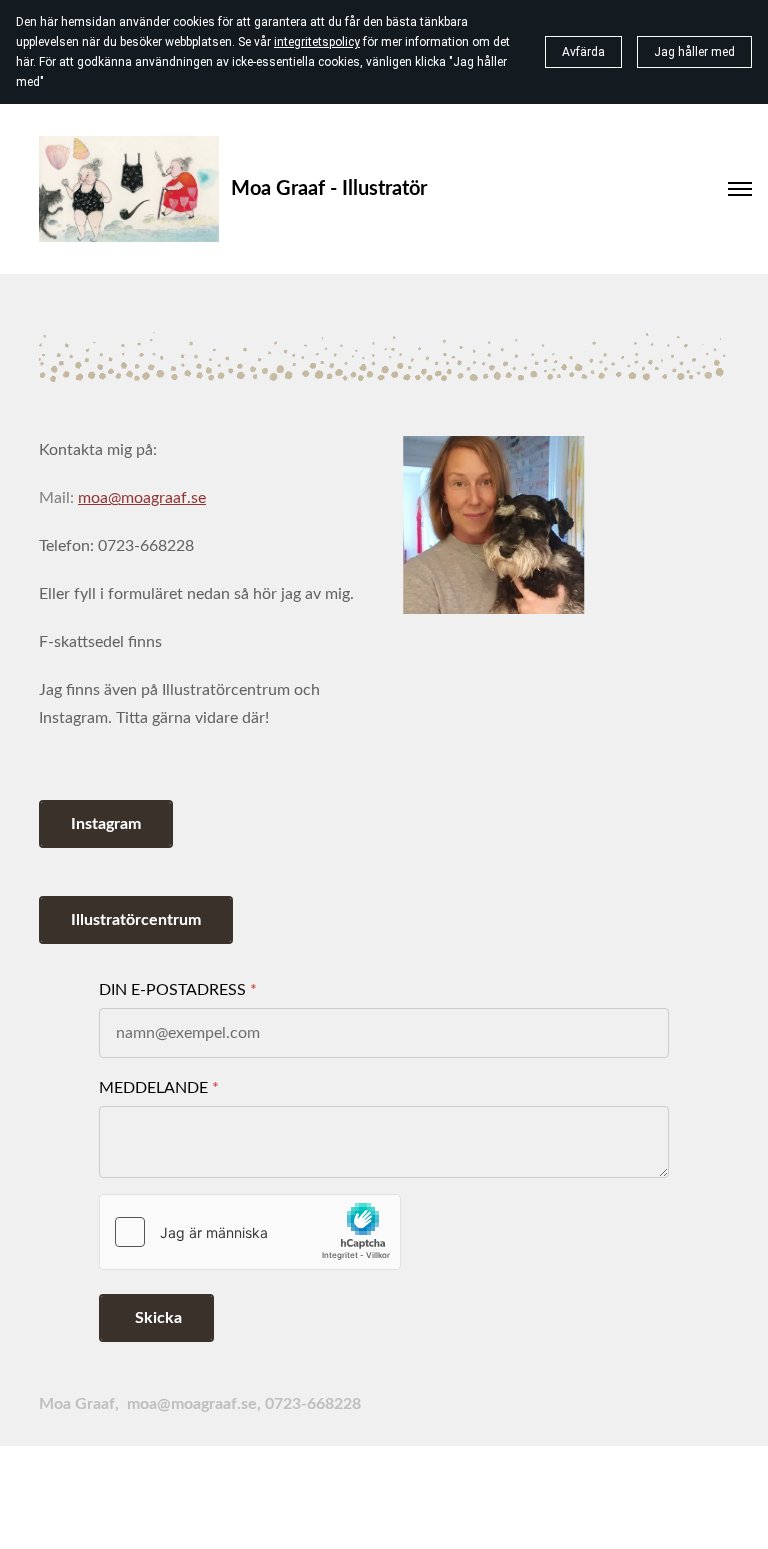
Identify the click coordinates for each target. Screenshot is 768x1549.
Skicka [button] (156, 1318)
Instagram (106, 824)
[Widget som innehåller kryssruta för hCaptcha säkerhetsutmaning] (250, 1232)
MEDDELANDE (153, 1088)
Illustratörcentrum (136, 920)
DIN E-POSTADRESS (172, 990)
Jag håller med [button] (694, 52)
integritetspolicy (317, 42)
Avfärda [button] (583, 52)
